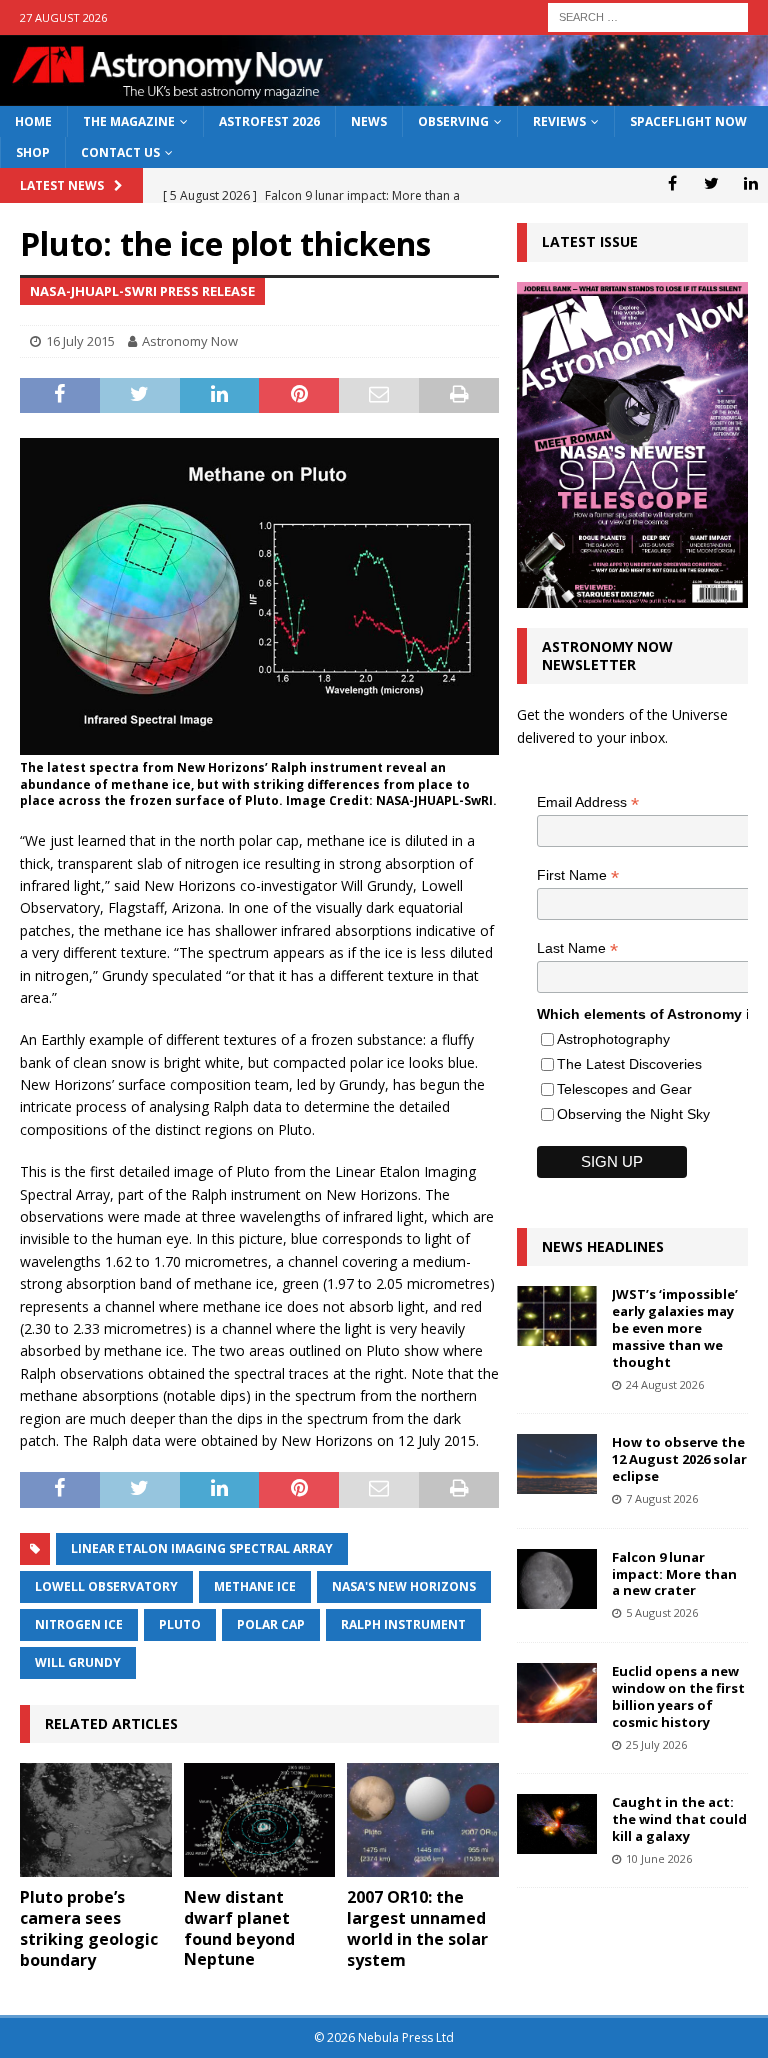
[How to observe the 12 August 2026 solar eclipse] (557, 1464)
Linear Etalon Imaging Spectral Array (202, 1548)
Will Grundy (78, 1662)
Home (33, 121)
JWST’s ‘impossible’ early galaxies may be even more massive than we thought (675, 1328)
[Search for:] (648, 15)
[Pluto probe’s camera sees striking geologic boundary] (96, 1820)
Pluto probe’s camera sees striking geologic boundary (89, 1928)
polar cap (271, 1624)
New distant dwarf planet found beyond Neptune (239, 1928)
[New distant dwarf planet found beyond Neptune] (260, 1820)
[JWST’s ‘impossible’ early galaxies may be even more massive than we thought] (557, 1316)
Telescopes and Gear (624, 1089)
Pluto (180, 1624)
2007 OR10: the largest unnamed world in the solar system (417, 1928)
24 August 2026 (665, 1384)
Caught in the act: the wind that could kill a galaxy (679, 1819)
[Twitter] (711, 183)
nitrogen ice (79, 1624)
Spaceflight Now (688, 121)
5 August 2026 (662, 1612)
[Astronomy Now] (384, 94)
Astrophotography (613, 1039)
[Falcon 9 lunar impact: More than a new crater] (557, 1579)
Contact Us (120, 152)
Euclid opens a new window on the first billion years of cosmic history (678, 1696)
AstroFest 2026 (269, 121)
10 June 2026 (659, 1858)
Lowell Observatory (106, 1586)
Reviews (559, 121)
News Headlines (603, 1246)
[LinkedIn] (750, 183)
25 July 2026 (656, 1744)
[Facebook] (672, 183)
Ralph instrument (403, 1624)
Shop (33, 152)
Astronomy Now (190, 341)
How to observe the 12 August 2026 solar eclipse (679, 1459)
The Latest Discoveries (629, 1064)
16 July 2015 (80, 341)
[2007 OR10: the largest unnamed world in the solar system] (423, 1820)
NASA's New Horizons (404, 1586)
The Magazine (129, 121)
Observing (453, 121)
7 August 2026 (662, 1498)
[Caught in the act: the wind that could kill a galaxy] (557, 1824)
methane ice (255, 1586)
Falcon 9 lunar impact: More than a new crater (674, 1574)
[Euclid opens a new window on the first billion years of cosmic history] (557, 1693)
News (369, 121)
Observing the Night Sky (633, 1114)
